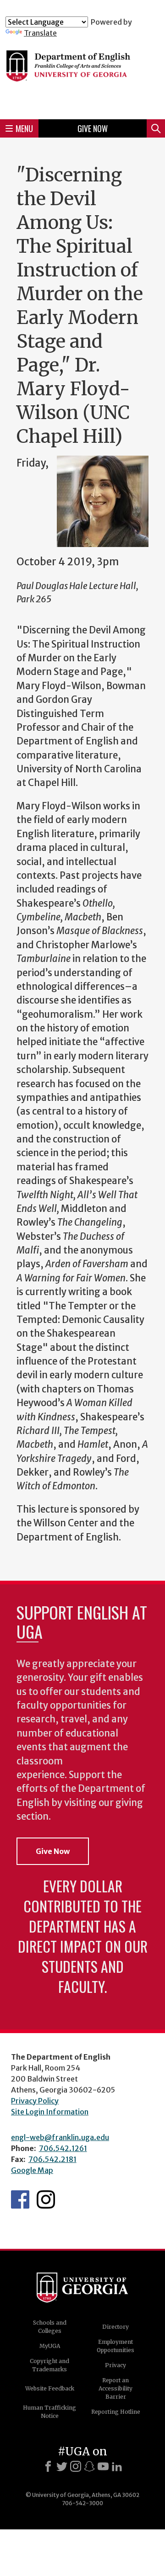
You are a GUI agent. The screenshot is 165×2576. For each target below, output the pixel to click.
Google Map (32, 2170)
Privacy (115, 2365)
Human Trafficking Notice (49, 2412)
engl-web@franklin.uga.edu (60, 2137)
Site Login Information (50, 2112)
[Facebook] (48, 2466)
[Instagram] (76, 2466)
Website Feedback (50, 2388)
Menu (24, 128)
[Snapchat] (89, 2466)
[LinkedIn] (117, 2466)
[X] (62, 2466)
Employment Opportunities (115, 2346)
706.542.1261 (63, 2148)
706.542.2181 (52, 2159)
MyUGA (50, 2346)
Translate (40, 33)
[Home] (82, 75)
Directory (115, 2327)
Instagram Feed (46, 2199)
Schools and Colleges (50, 2327)
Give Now (93, 128)
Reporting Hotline (116, 2412)
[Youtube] (103, 2466)
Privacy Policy (35, 2101)
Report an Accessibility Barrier (115, 2388)
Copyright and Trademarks (49, 2365)
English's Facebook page (20, 2199)
